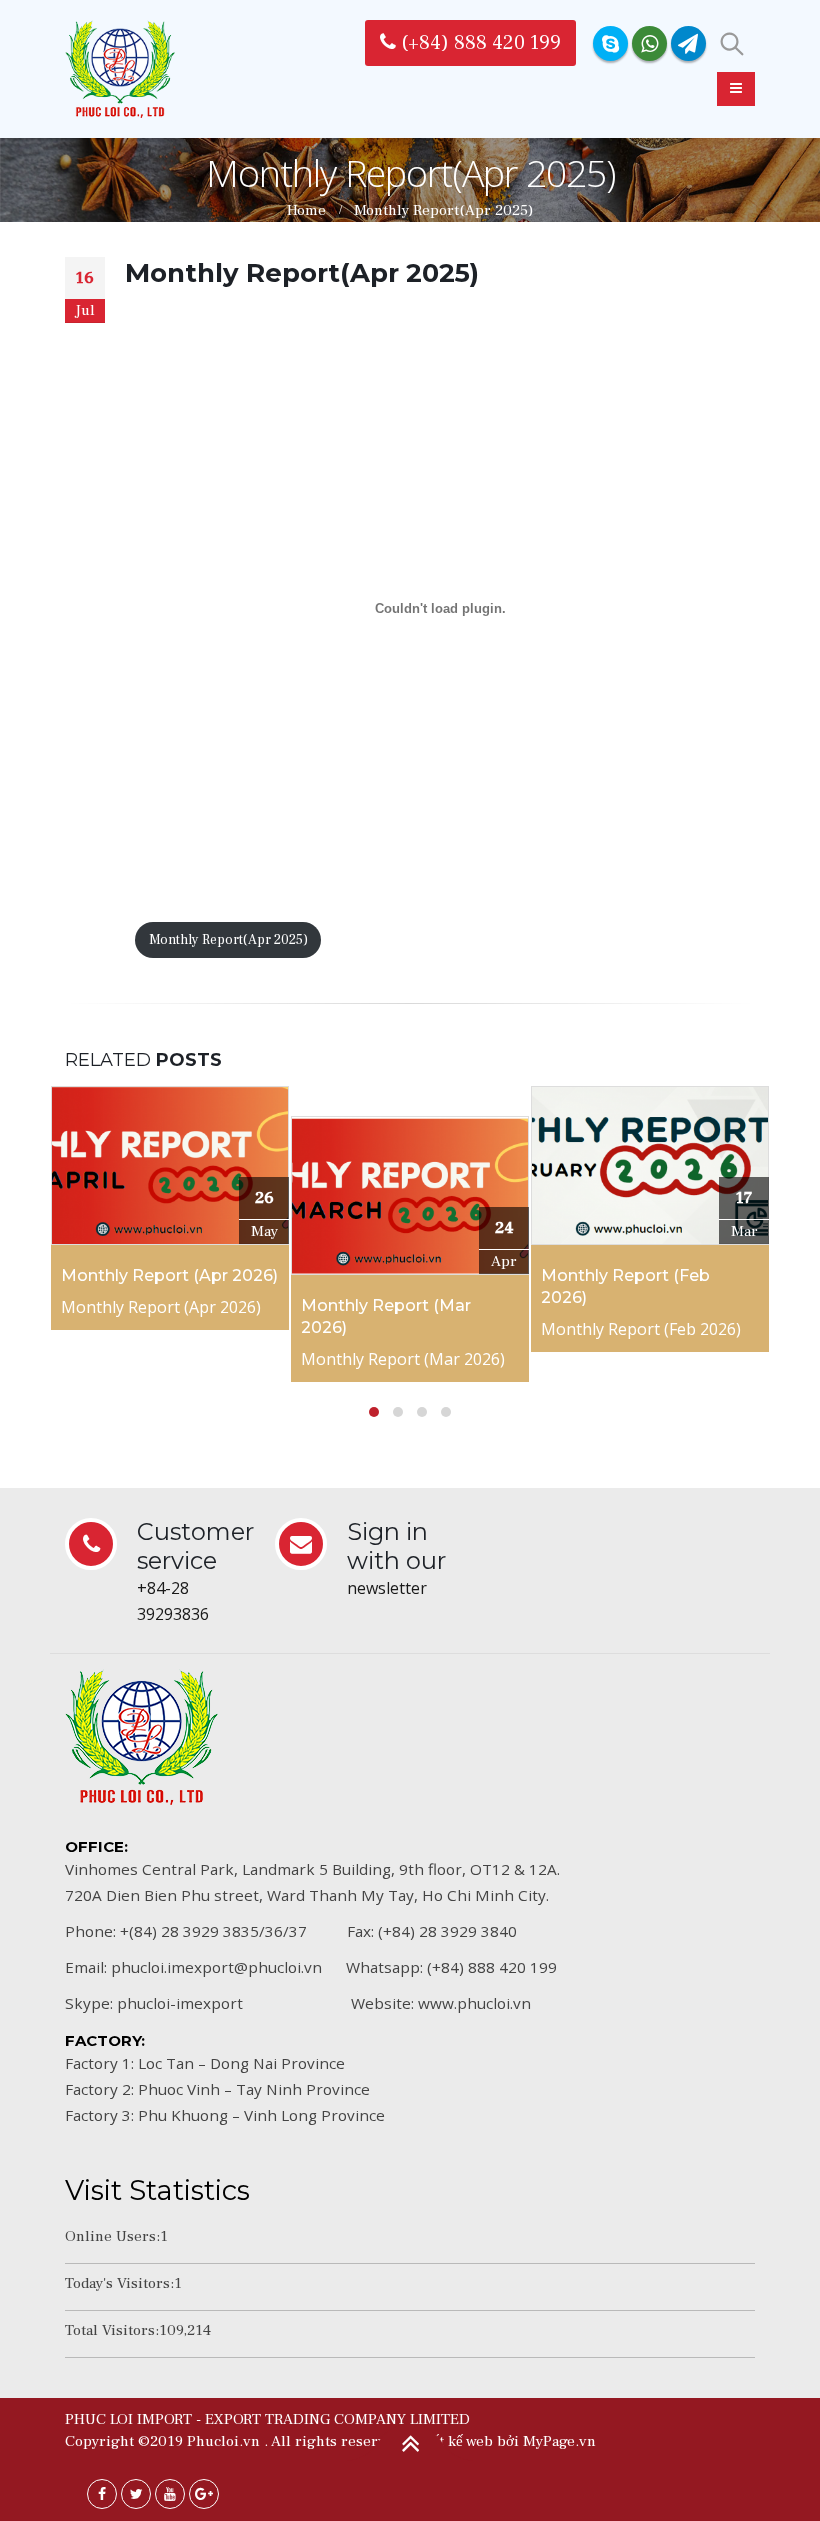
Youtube (170, 2494)
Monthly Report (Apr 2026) (169, 1275)
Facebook (102, 2494)
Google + (204, 2494)
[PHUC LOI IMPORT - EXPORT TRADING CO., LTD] (120, 69)
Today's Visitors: (119, 2283)
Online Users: (112, 2236)
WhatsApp (649, 43)
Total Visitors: (112, 2330)
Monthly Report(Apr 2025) (228, 940)
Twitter (136, 2494)
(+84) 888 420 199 (478, 43)
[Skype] (610, 43)
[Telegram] (688, 43)
